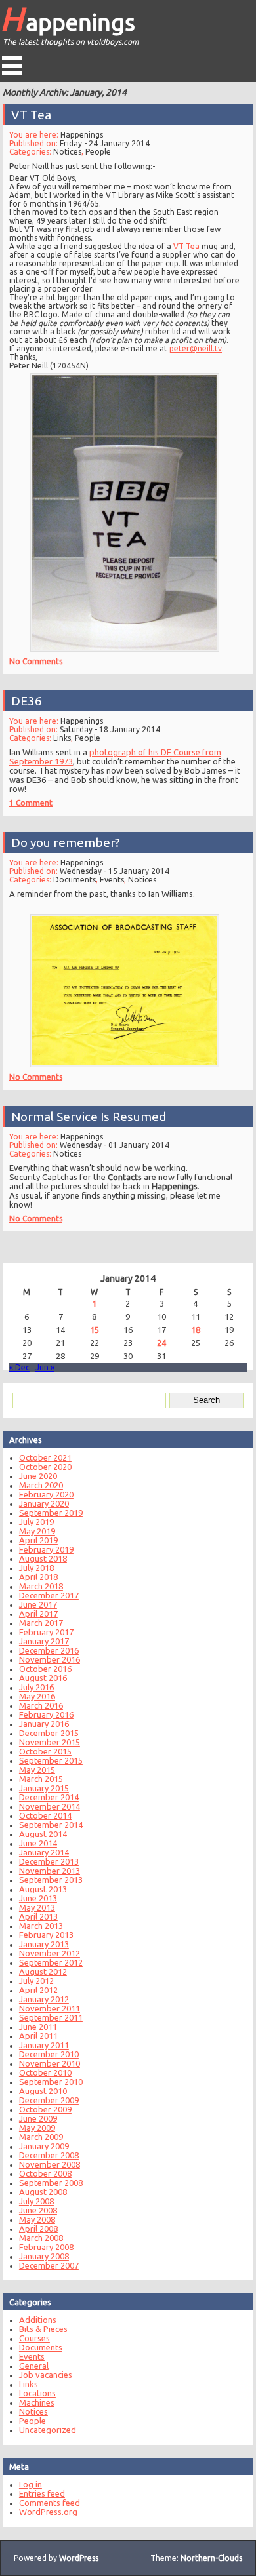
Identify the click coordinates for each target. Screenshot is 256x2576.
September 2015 (51, 1760)
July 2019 (36, 1522)
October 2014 (45, 1815)
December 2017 (49, 1595)
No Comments (36, 661)
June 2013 (38, 1898)
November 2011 (50, 2008)
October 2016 (45, 1669)
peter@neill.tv (196, 348)
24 (161, 1343)
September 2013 (51, 1880)
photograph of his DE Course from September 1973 (115, 757)
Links (62, 738)
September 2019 (51, 1513)
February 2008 (46, 2247)
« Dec (19, 1367)
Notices (67, 152)
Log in (31, 2484)
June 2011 (38, 2027)
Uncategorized (48, 2430)
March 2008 (41, 2238)
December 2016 (49, 1650)
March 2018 (41, 1586)
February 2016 (46, 1714)
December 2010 (49, 2054)
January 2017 (44, 1641)
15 (95, 1330)
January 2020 (44, 1503)
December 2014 (49, 1797)
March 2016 (41, 1705)
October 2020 (45, 1467)
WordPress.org (48, 2512)
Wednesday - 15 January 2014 (115, 871)
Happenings (68, 18)
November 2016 (50, 1659)
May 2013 (37, 1907)
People (98, 152)
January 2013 (44, 1944)
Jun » (45, 1367)
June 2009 (38, 2118)
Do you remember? (66, 842)
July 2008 (36, 2201)
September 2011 (51, 2017)
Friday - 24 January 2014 (105, 143)
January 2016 (44, 1724)
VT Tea (31, 115)
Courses (34, 2338)
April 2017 (38, 1614)
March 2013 (41, 1926)
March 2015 (41, 1779)
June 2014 (38, 1843)
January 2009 (44, 2146)
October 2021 (45, 1457)
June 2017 (38, 1604)
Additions (38, 2320)
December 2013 (49, 1861)
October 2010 (45, 2072)
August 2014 (43, 1834)
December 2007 (49, 2265)
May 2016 (37, 1696)
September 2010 (51, 2082)
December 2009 (49, 2100)
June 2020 (38, 1476)
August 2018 (43, 1558)
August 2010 (43, 2091)
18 (196, 1330)
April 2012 (38, 1990)
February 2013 (46, 1935)
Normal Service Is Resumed (89, 1117)
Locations (37, 2393)
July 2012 (36, 1981)
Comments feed (50, 2503)
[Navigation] (12, 66)
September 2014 (51, 1825)
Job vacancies (46, 2375)
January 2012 (44, 1999)
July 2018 (36, 1568)
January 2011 (44, 2045)
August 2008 (43, 2192)
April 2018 (38, 1577)
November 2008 (50, 2164)
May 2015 (37, 1770)
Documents (75, 880)
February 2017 (46, 1632)
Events (112, 880)
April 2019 (38, 1540)
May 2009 (37, 2128)
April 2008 (38, 2229)
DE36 (27, 701)
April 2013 (38, 1916)
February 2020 (46, 1494)
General (34, 2366)
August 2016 (43, 1678)
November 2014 (50, 1806)
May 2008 (37, 2219)
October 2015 (45, 1751)
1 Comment (31, 803)
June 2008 (38, 2210)
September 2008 (51, 2183)
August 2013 (43, 1889)
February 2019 (46, 1549)
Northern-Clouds (211, 2558)
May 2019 (37, 1531)
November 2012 (50, 1953)
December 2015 (49, 1733)
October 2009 (45, 2109)
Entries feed (42, 2493)
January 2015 (44, 1788)
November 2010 (50, 2063)
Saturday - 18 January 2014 (110, 729)
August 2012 (43, 1972)
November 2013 (50, 1871)
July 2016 (36, 1687)
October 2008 (45, 2173)
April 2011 (38, 2036)
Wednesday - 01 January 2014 (115, 1145)
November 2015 (50, 1742)
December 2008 (49, 2155)
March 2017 (41, 1623)
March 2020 (41, 1485)
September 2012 (51, 1962)
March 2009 (41, 2137)
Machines (37, 2402)
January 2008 (44, 2256)
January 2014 (44, 1852)
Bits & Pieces (43, 2329)
